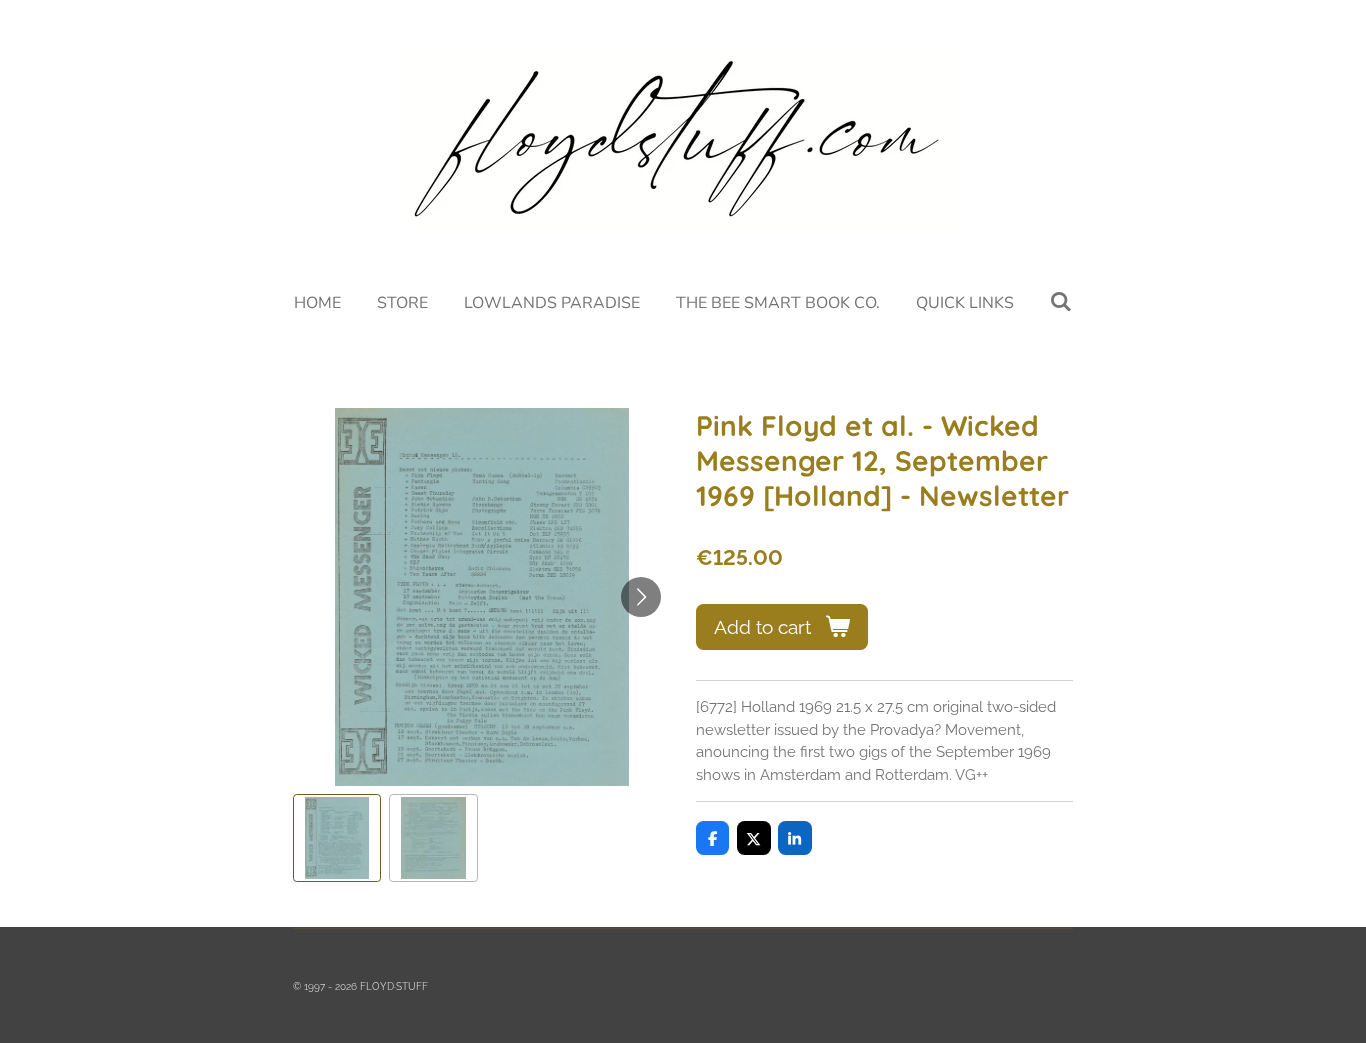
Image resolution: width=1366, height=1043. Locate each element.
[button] (337, 838)
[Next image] (641, 597)
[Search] (1061, 302)
